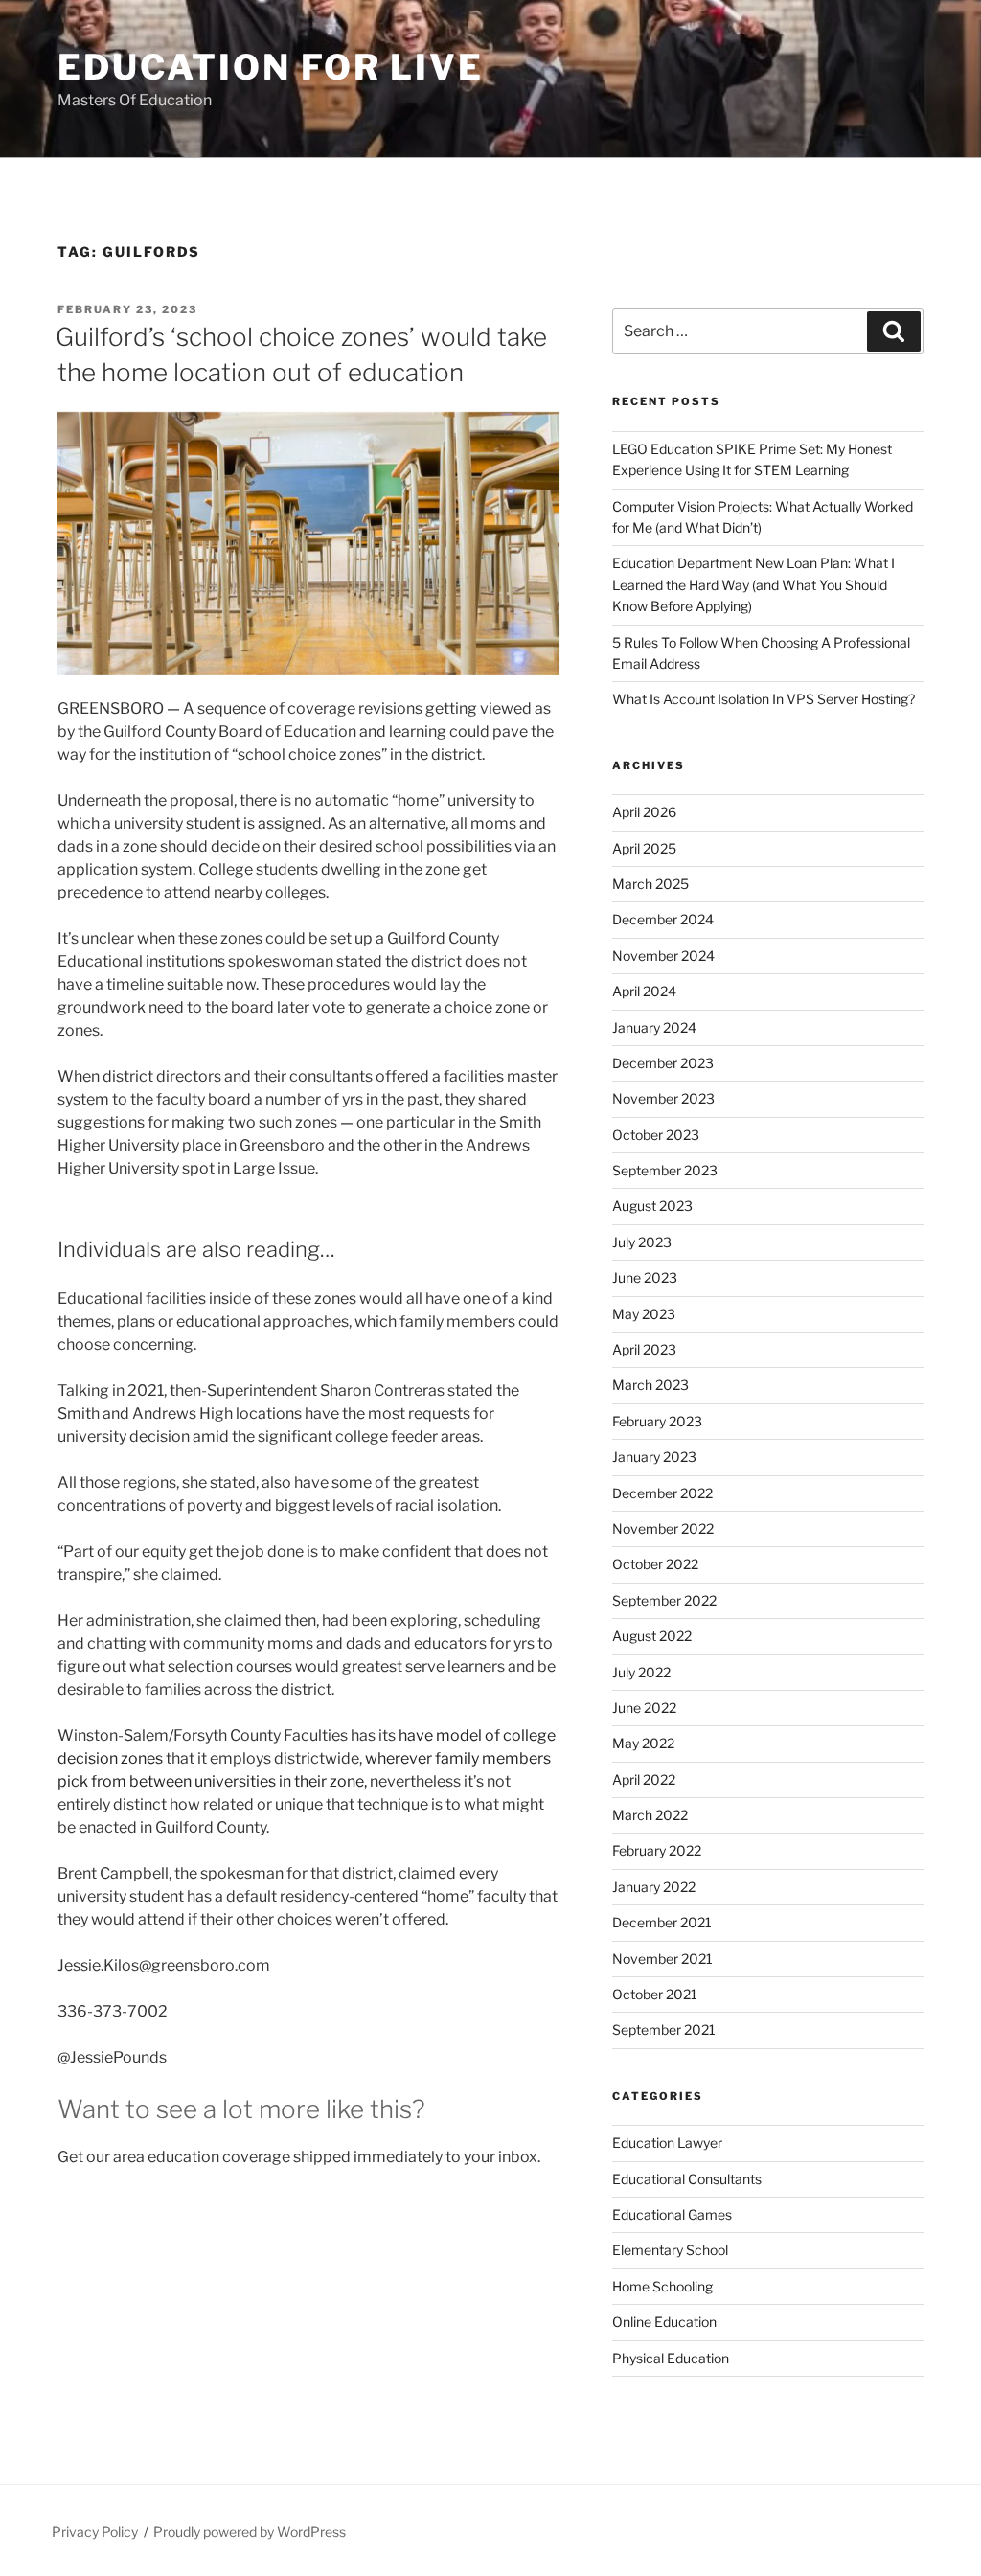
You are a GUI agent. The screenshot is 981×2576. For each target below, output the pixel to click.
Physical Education (671, 2358)
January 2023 (654, 1457)
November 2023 (663, 1098)
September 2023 (665, 1170)
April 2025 (644, 848)
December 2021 (662, 1922)
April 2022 (644, 1779)
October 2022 (655, 1564)
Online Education (664, 2322)
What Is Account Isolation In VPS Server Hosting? (764, 699)
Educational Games (672, 2214)
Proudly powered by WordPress (250, 2531)
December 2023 (663, 1063)
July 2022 (641, 1672)
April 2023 (644, 1349)
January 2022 (654, 1887)
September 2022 (664, 1600)
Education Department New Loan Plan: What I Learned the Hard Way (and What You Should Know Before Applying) (753, 584)
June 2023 (645, 1277)
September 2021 (664, 2029)
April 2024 (644, 991)
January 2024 (654, 1027)
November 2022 (663, 1528)
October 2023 (656, 1135)
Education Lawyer (667, 2143)
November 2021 (662, 1959)
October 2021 (655, 1994)
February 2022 (657, 1850)
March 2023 (650, 1385)
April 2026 (644, 812)
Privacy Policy (95, 2531)
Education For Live (271, 67)
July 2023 (642, 1242)
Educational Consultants (687, 2179)
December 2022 (662, 1493)
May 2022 (643, 1743)
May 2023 (644, 1314)
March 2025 (650, 884)
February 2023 (657, 1421)
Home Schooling (662, 2286)
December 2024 (663, 919)
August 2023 (652, 1206)
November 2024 (663, 956)
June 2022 (644, 1708)
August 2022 (652, 1636)
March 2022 (650, 1815)
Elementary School (670, 2250)
